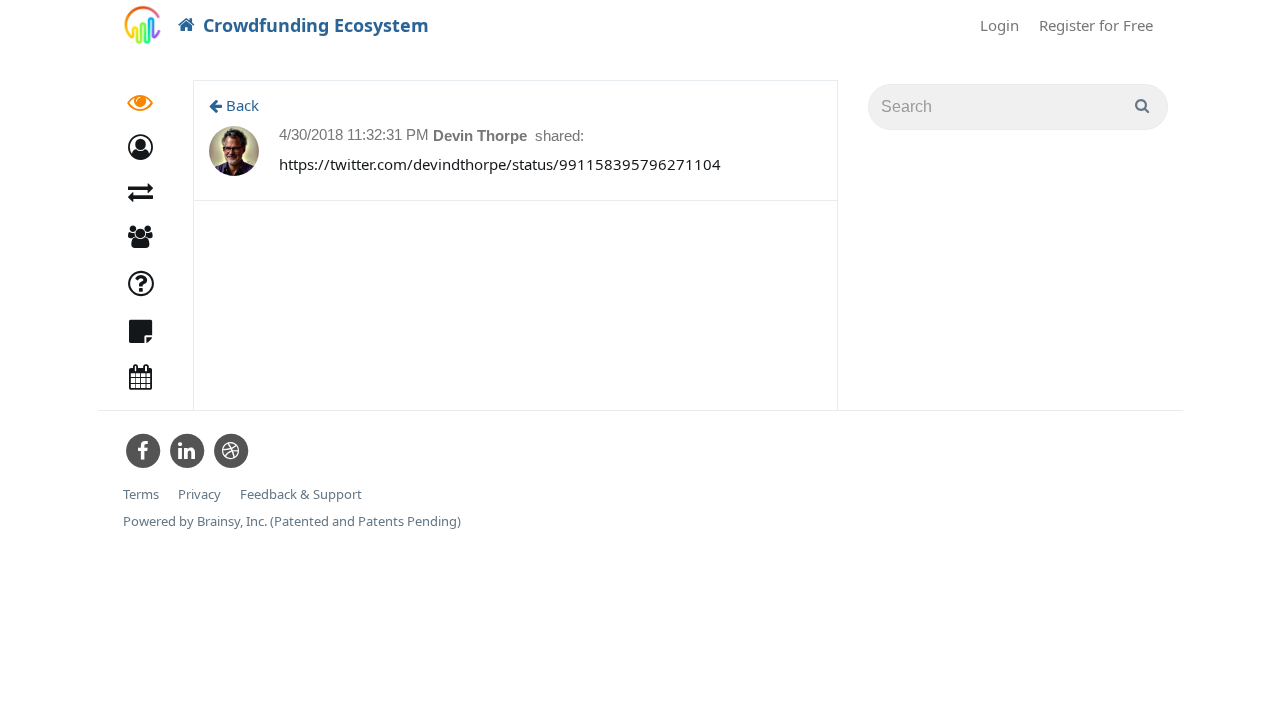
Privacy (199, 494)
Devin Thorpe (482, 135)
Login (999, 25)
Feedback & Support (301, 494)
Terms (141, 494)
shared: (559, 135)
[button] (140, 147)
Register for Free (1096, 25)
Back (240, 105)
